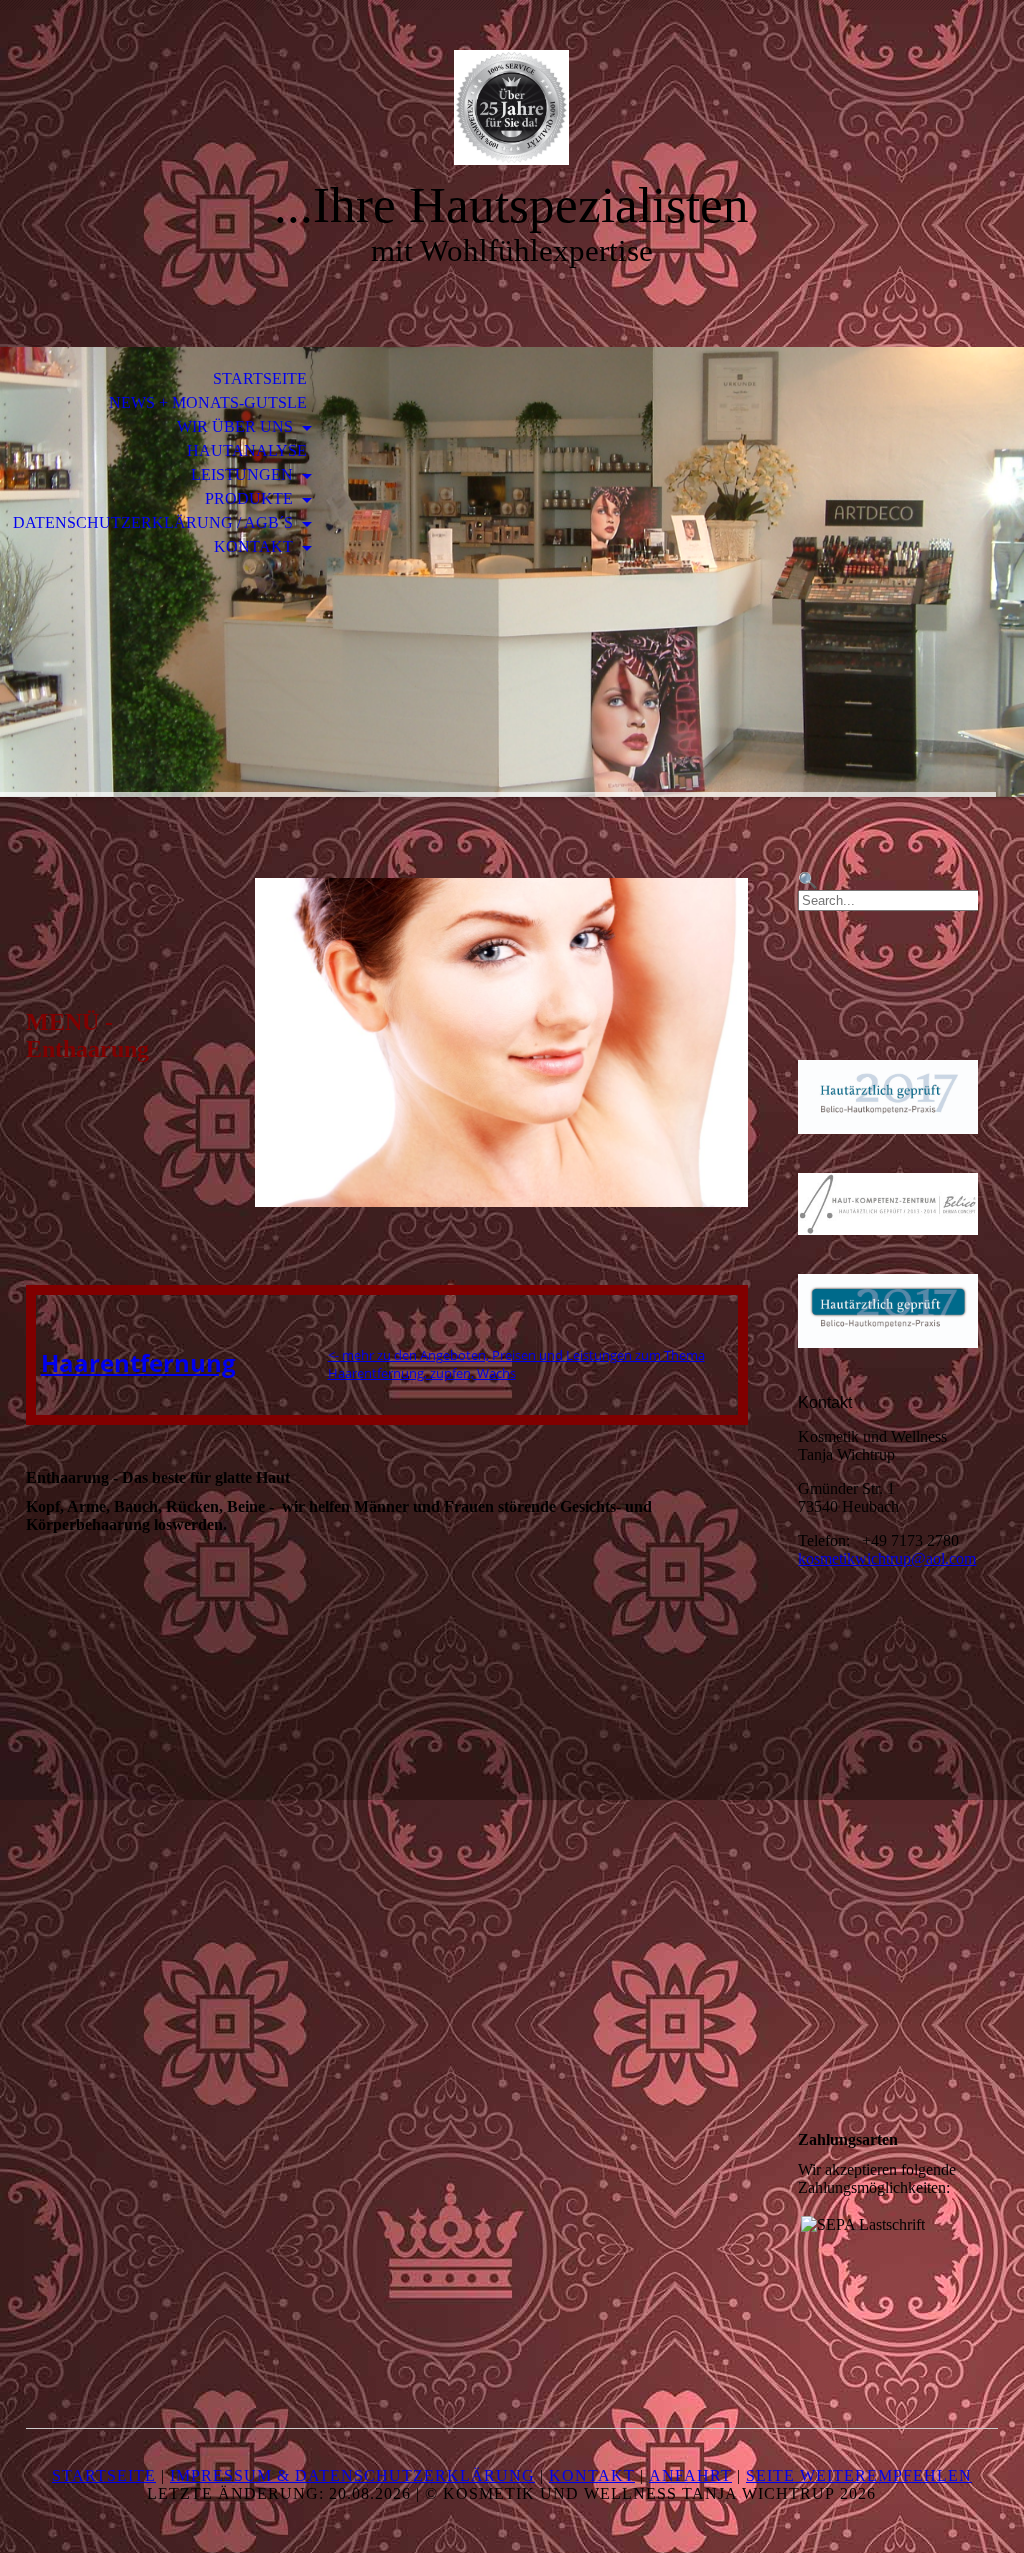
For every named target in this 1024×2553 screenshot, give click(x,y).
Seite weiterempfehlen (859, 2475)
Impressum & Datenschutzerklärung (352, 2475)
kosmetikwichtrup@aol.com (887, 1558)
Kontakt (255, 546)
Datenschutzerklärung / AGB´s (155, 522)
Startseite (260, 378)
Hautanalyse (247, 450)
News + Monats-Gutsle (208, 402)
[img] (512, 107)
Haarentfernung (138, 1362)
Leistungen (244, 474)
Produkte (251, 498)
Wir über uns (237, 426)
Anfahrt (690, 2475)
